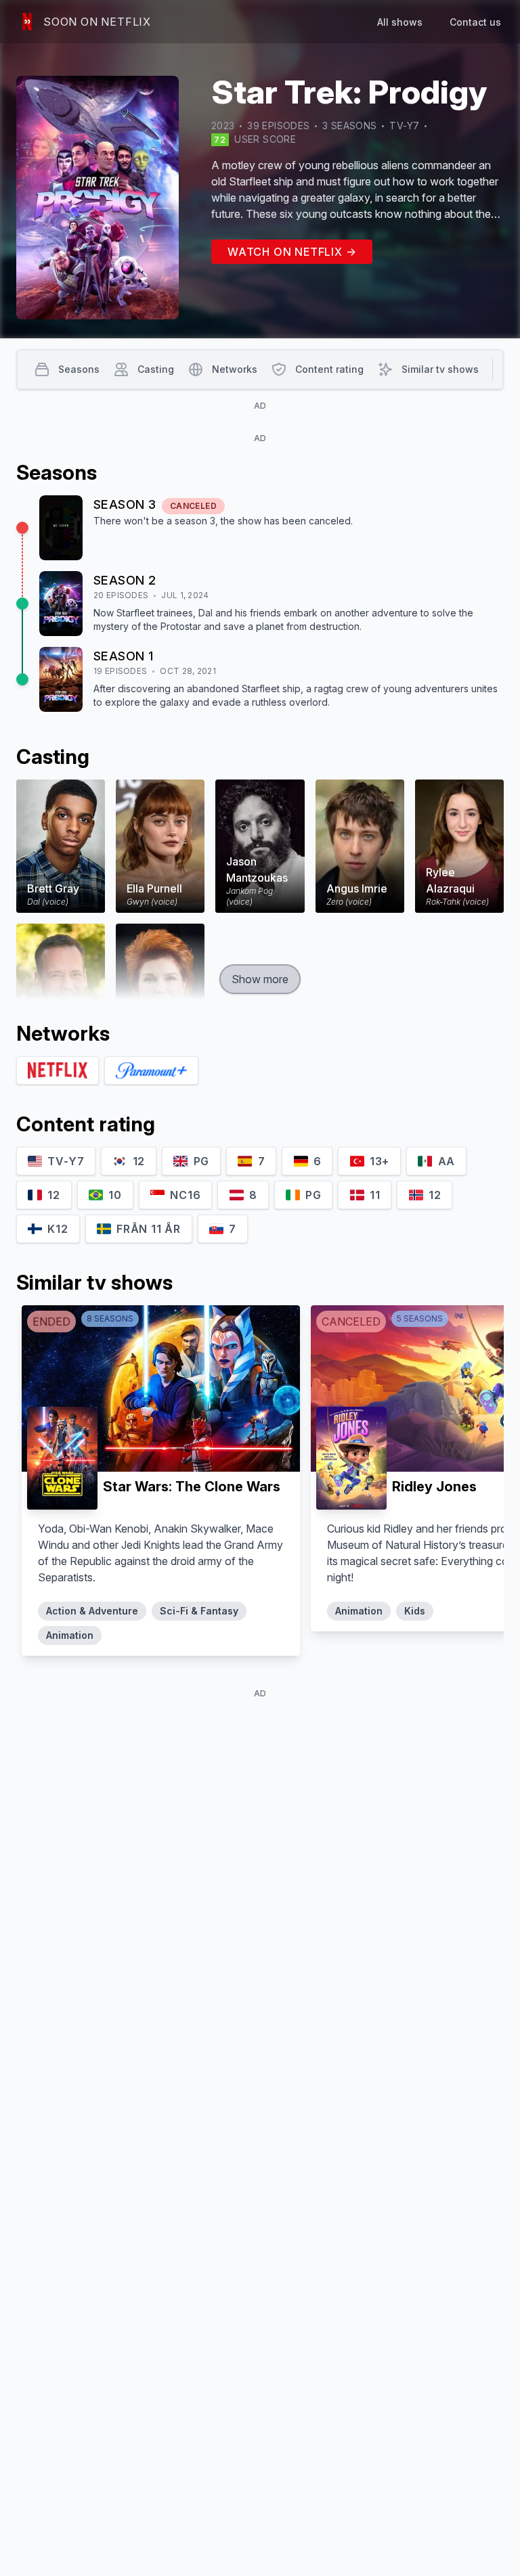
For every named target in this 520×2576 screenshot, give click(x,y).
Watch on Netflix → (292, 252)
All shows (400, 22)
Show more (260, 979)
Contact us (475, 22)
